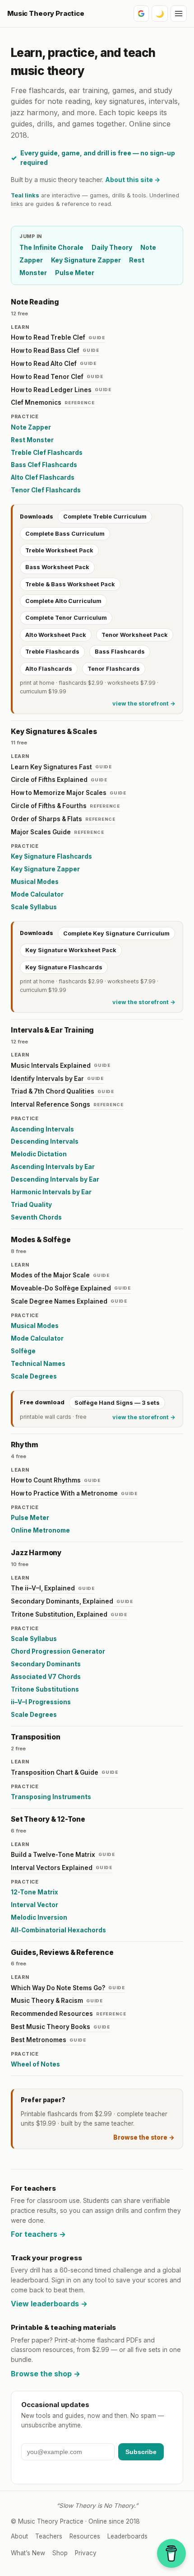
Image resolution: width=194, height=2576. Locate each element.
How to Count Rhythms (56, 1480)
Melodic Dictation (39, 1154)
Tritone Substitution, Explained (69, 1614)
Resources (85, 2536)
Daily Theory (112, 247)
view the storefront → (144, 704)
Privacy (86, 2553)
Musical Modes (35, 882)
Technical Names (38, 1364)
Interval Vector (35, 1905)
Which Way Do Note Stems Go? (68, 1988)
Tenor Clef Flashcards (46, 490)
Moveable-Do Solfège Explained (71, 1288)
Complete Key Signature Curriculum (116, 933)
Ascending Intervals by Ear (53, 1167)
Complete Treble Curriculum (105, 517)
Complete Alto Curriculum (63, 601)
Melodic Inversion (39, 1917)
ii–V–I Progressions (41, 1702)
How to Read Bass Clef (55, 351)
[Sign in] (141, 14)
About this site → (133, 180)
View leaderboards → (49, 2304)
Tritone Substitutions (45, 1689)
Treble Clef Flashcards (47, 453)
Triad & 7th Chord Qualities (62, 1091)
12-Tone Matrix (35, 1892)
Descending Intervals (45, 1141)
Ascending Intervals (42, 1129)
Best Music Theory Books (60, 2027)
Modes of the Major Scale (60, 1275)
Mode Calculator (37, 894)
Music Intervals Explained (61, 1066)
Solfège (23, 1351)
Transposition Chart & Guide (65, 1772)
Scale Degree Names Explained (69, 1301)
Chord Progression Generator (58, 1651)
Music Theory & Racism (57, 2001)
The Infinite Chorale (51, 247)
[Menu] (179, 14)
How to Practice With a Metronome (74, 1493)
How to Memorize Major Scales (69, 793)
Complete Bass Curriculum (65, 534)
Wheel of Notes (35, 2064)
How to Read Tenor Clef (57, 377)
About (19, 2536)
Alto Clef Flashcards (43, 477)
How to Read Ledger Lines (61, 390)
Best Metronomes (48, 2040)
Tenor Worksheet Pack (135, 635)
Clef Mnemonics (53, 402)
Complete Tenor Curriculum (66, 618)
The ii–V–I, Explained (53, 1588)
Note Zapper (31, 427)
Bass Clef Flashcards (44, 465)
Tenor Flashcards (114, 669)
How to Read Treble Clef (58, 337)
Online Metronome (40, 1530)
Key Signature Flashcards (51, 856)
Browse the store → (144, 2137)
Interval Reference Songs (67, 1104)
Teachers (49, 2536)
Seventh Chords (36, 1217)
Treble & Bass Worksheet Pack (70, 584)
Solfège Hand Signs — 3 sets (117, 1403)
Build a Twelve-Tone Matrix (63, 1855)
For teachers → (38, 2234)
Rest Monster (32, 440)
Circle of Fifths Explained (59, 780)
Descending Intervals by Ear (55, 1179)
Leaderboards (127, 2536)
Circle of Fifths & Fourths (65, 806)
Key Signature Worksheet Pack (71, 950)
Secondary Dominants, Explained (72, 1601)
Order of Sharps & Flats (63, 819)
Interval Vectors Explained (62, 1868)
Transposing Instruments (51, 1797)
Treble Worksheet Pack (59, 550)
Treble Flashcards (52, 652)
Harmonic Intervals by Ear (51, 1192)
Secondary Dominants (46, 1664)
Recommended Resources (69, 2014)
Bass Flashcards (120, 652)
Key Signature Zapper (86, 260)
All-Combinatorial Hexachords (58, 1930)
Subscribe (141, 2452)
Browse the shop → (46, 2374)
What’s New (28, 2553)
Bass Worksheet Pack (57, 567)
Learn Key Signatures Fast (61, 767)
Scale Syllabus (34, 907)
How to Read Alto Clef (54, 364)
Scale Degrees (34, 1376)
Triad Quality (31, 1205)
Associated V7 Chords (46, 1677)
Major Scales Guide (58, 832)
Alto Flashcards (49, 669)
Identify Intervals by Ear (57, 1079)
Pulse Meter (75, 273)
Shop (60, 2553)
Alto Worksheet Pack (56, 635)
